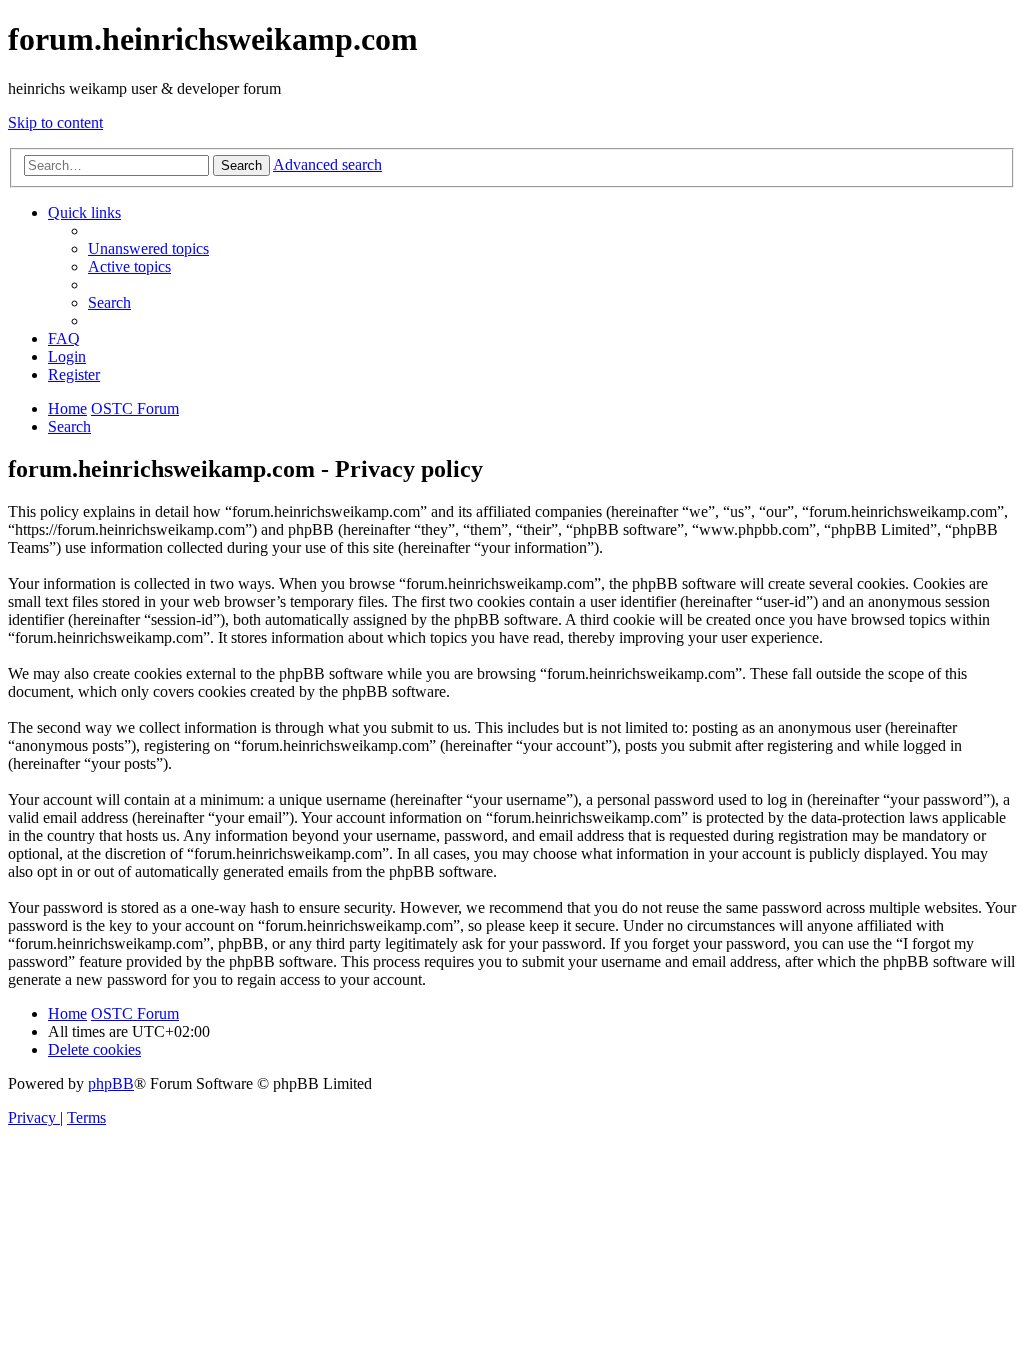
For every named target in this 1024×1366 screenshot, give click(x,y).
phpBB (111, 1083)
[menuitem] (148, 248)
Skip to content (55, 122)
